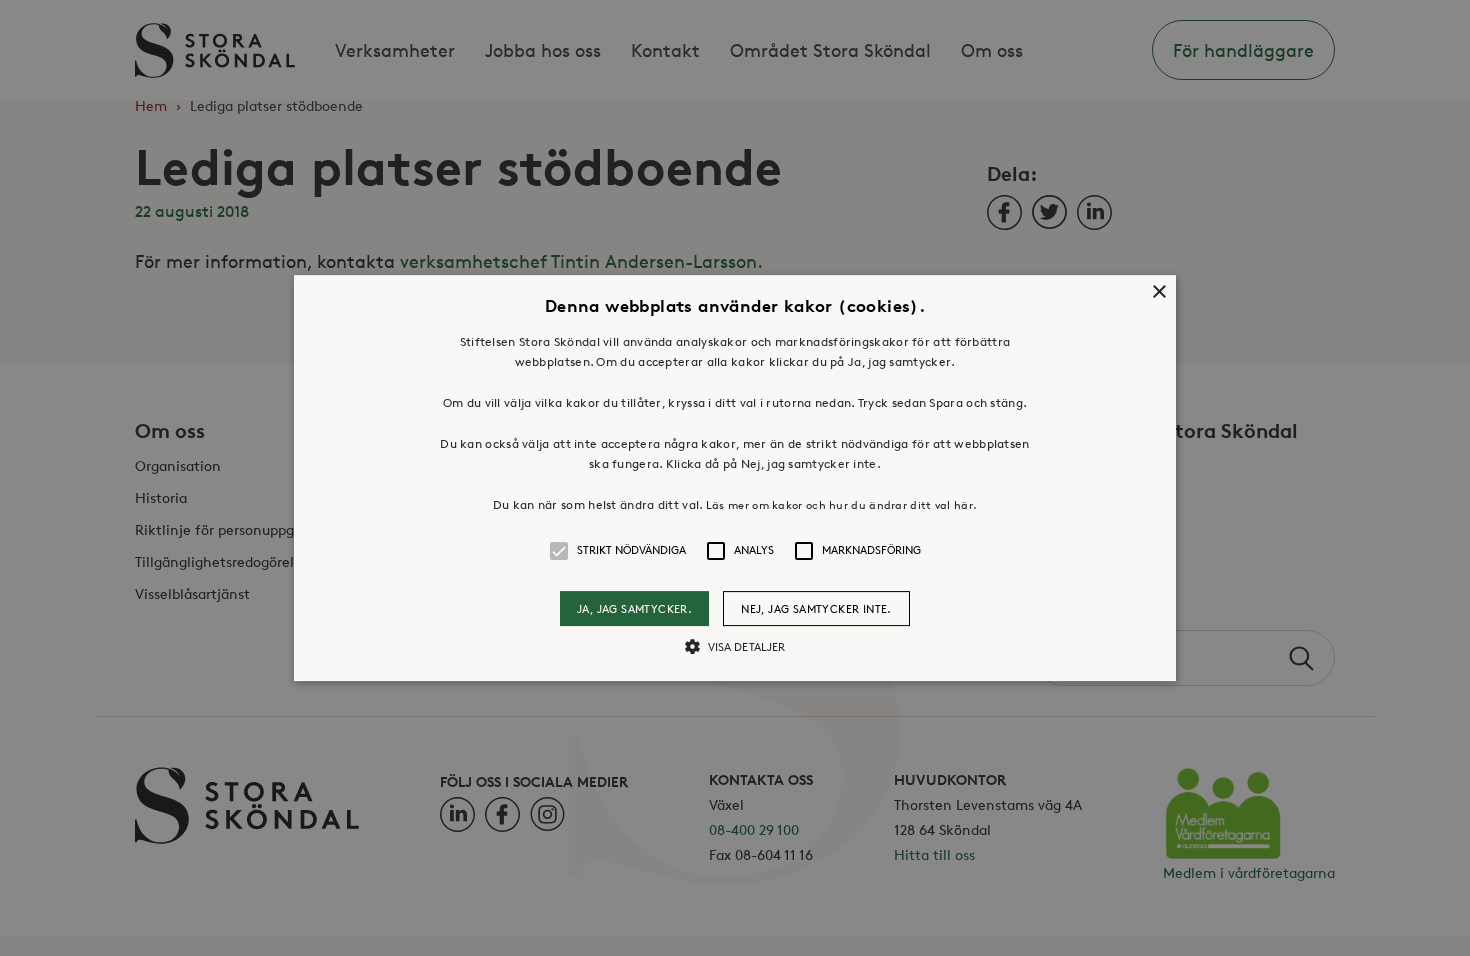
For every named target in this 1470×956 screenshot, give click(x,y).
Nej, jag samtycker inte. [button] (816, 608)
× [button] (1158, 292)
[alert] (735, 478)
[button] (735, 478)
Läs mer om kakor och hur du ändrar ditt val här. (841, 504)
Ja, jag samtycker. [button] (634, 608)
